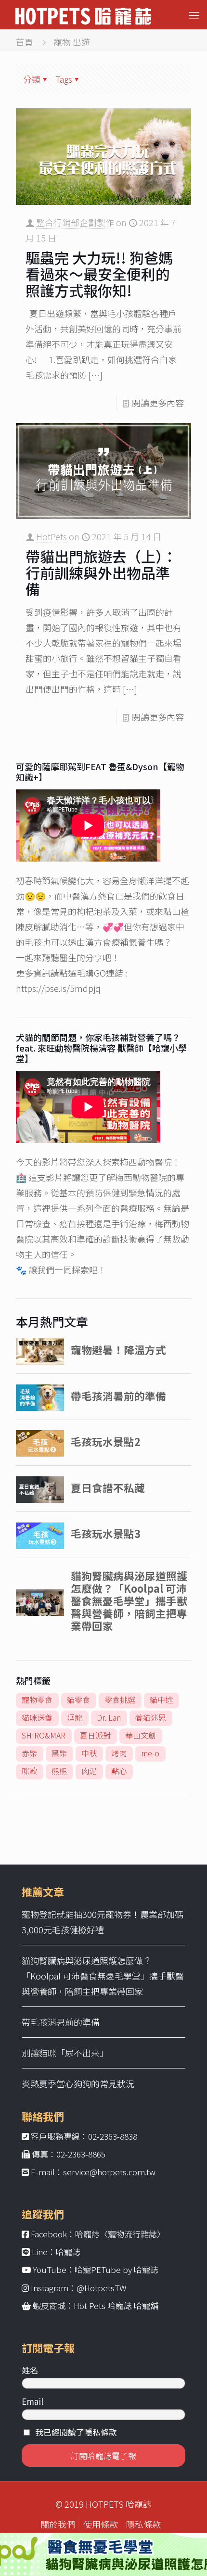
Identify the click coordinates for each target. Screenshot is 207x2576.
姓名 (30, 2370)
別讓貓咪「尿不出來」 (65, 2053)
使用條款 (101, 2524)
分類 (32, 79)
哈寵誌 (68, 2252)
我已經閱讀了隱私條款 (76, 2432)
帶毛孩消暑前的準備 (61, 2022)
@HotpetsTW (102, 2288)
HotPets (52, 536)
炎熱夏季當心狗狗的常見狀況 (78, 2083)
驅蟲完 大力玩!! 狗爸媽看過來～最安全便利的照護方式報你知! (99, 274)
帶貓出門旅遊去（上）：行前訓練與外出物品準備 (101, 572)
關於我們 (58, 2524)
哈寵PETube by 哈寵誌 (116, 2269)
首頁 (25, 42)
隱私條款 (143, 2524)
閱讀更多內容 (158, 403)
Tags (64, 79)
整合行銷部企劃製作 (75, 222)
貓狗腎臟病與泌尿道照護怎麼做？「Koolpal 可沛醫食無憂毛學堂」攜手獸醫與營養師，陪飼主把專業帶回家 (103, 1976)
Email (32, 2401)
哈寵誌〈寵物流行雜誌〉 (120, 2234)
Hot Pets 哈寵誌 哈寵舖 (116, 2305)
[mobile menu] (194, 14)
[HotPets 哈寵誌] (83, 14)
